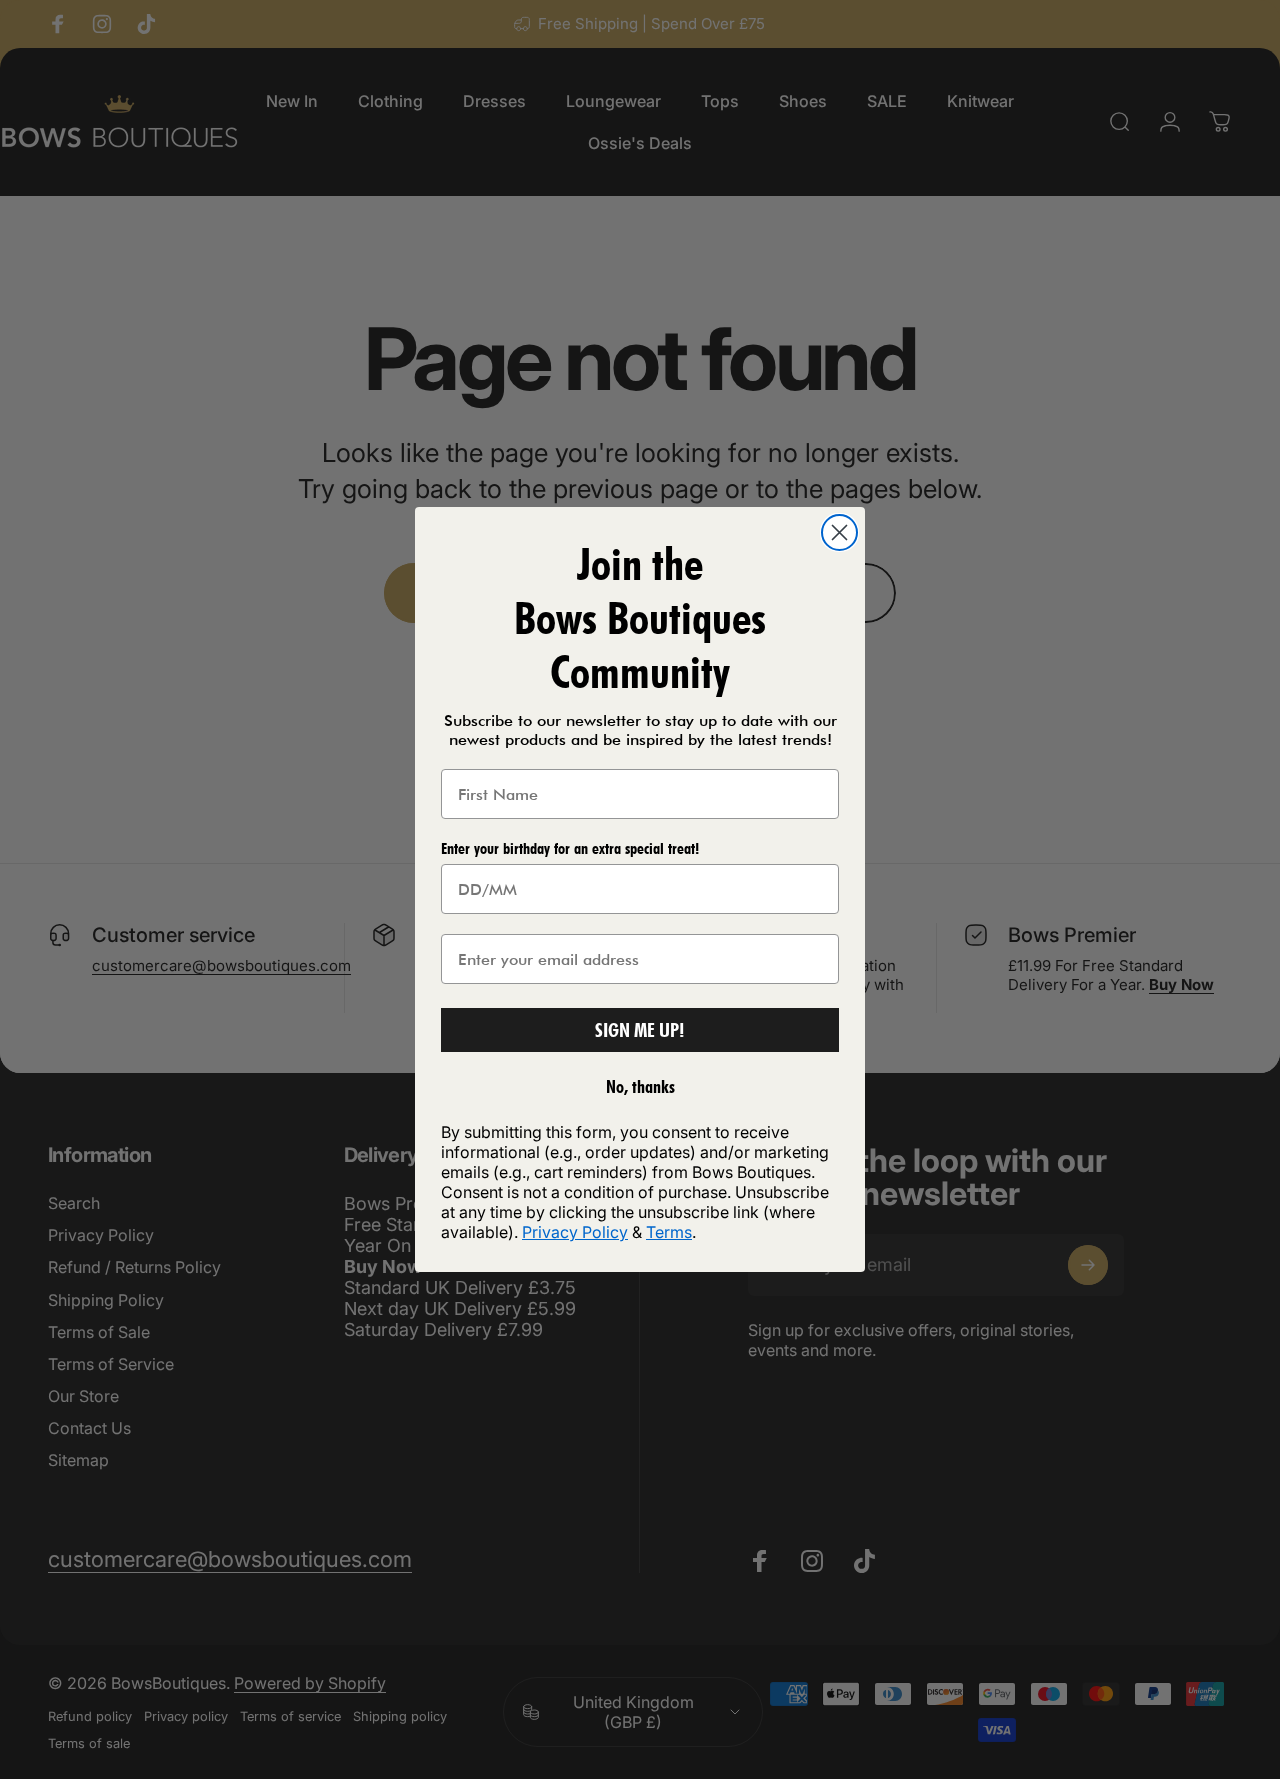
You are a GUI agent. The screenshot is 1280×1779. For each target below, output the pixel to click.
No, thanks (640, 1086)
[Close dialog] (839, 532)
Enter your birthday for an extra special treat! (570, 848)
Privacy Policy (575, 1232)
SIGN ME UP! (640, 1030)
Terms (669, 1232)
